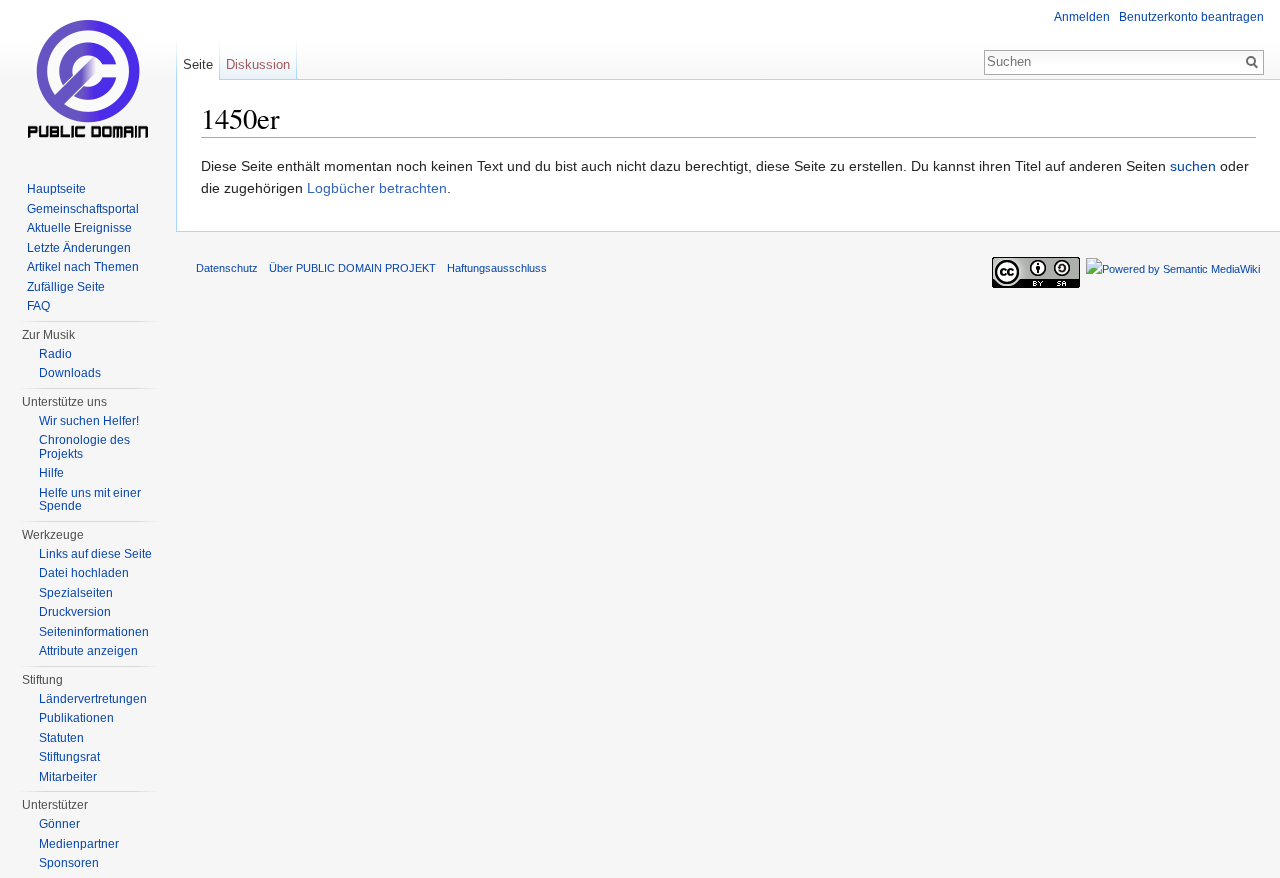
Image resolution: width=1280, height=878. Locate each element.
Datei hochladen (84, 573)
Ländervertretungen (93, 699)
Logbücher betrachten (377, 188)
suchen (1193, 166)
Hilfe (51, 473)
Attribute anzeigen (88, 651)
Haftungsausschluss (497, 268)
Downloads (70, 373)
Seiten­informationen (94, 632)
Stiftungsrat (69, 757)
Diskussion (258, 64)
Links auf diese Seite (95, 554)
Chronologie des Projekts (84, 447)
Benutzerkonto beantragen (1191, 17)
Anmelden (1082, 17)
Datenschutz (227, 268)
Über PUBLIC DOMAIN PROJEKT (352, 268)
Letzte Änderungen (79, 248)
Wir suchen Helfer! (89, 421)
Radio (55, 354)
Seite (198, 64)
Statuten (61, 738)
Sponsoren (69, 863)
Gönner (59, 824)
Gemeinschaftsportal (83, 209)
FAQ (38, 306)
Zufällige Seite (66, 287)
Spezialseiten (76, 593)
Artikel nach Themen (83, 267)
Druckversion (75, 612)
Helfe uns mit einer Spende (90, 500)
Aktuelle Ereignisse (79, 228)
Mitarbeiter (68, 777)
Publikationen (76, 718)
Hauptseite (56, 189)
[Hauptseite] (88, 80)
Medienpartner (79, 844)
